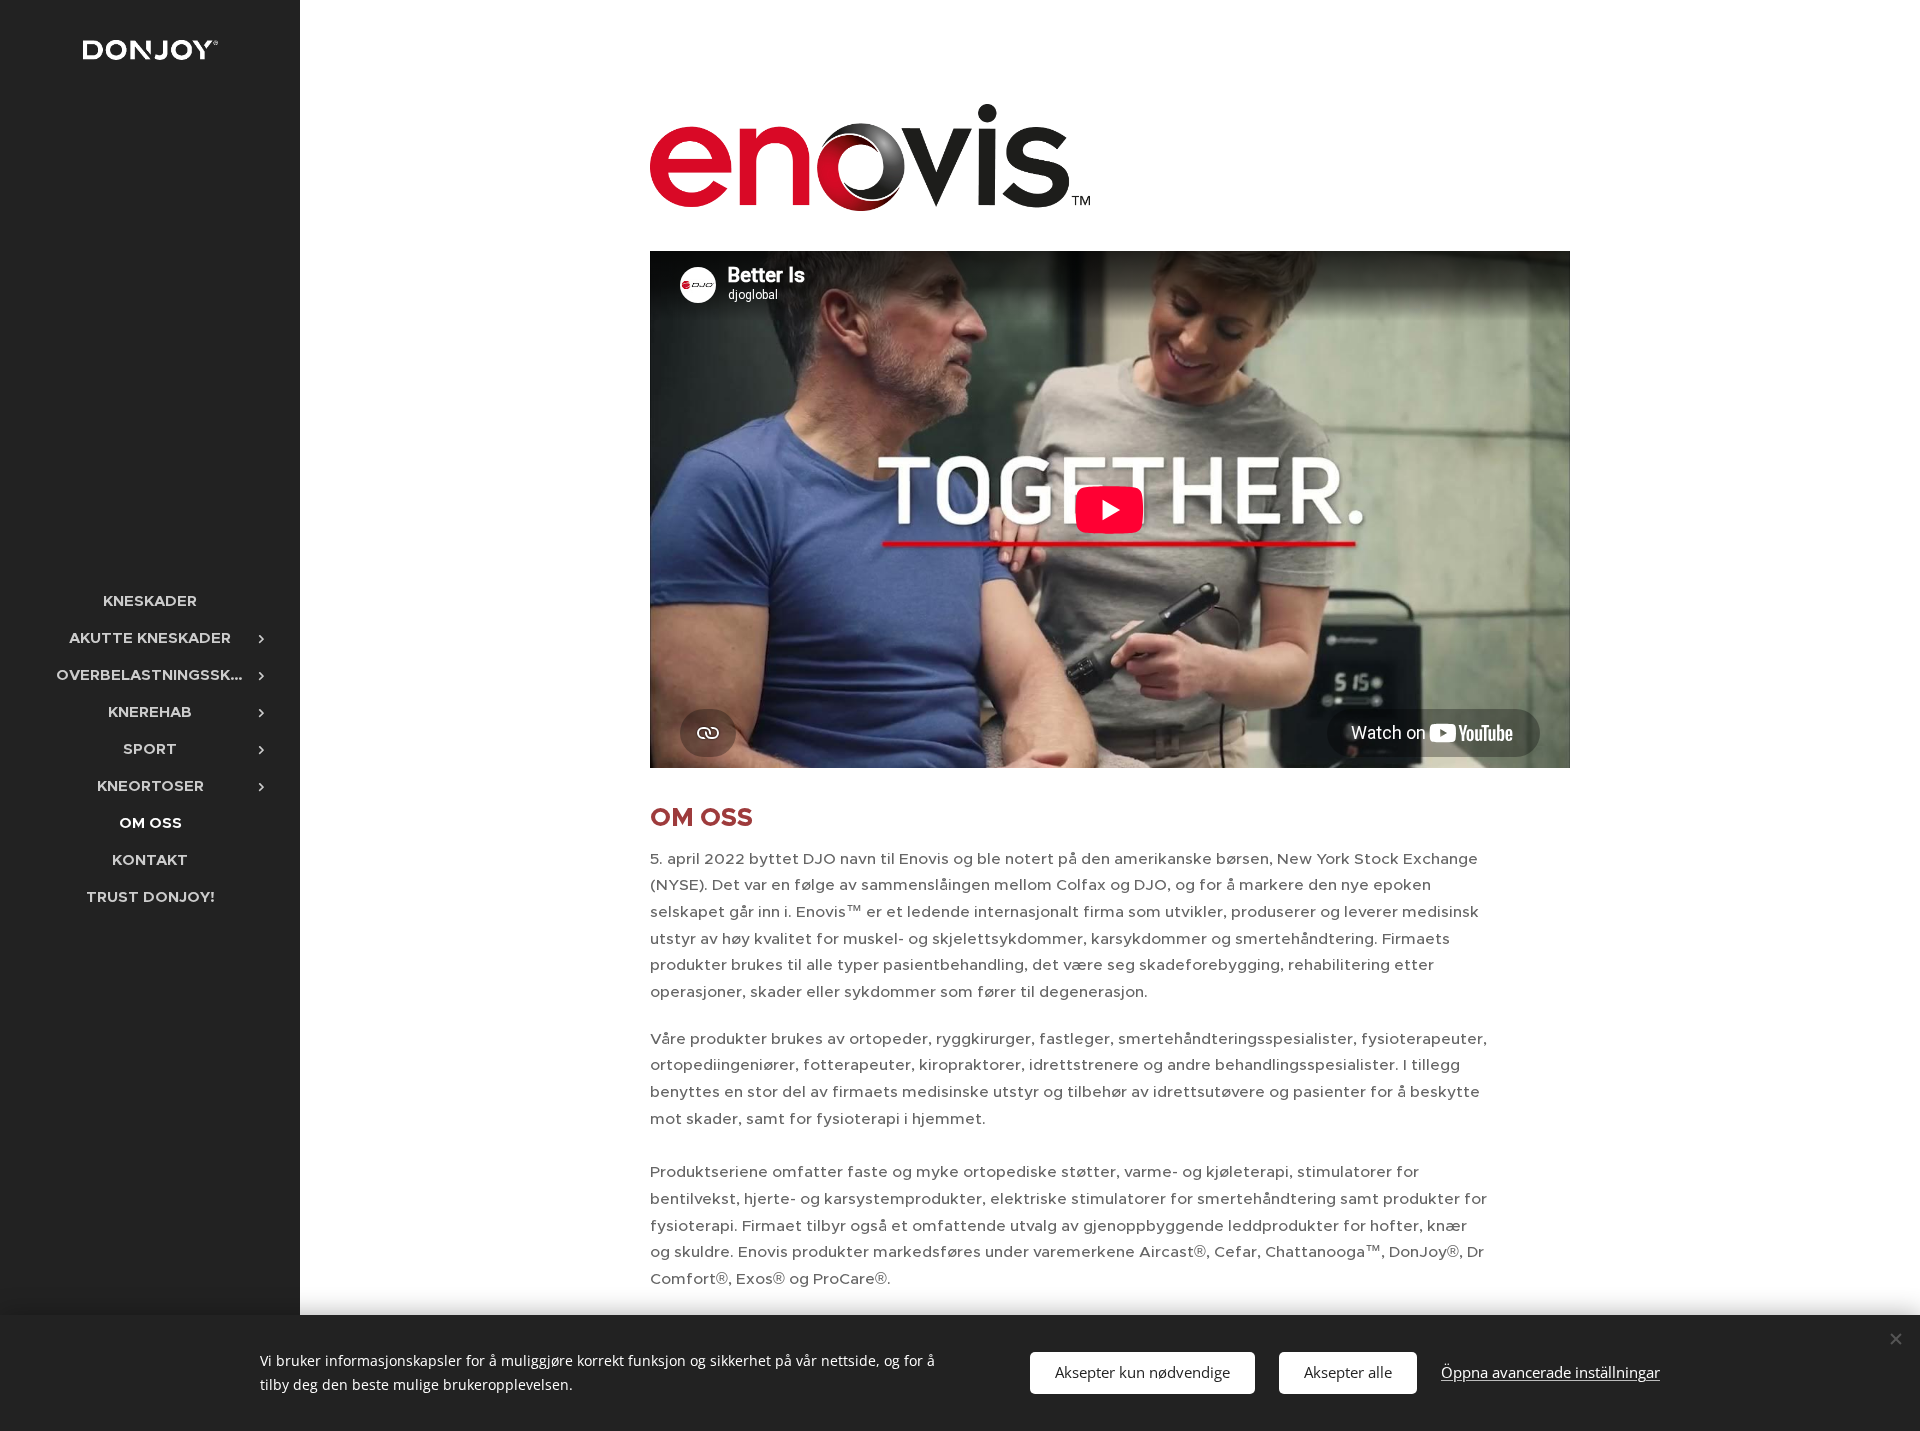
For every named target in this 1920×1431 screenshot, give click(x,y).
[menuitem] (150, 600)
